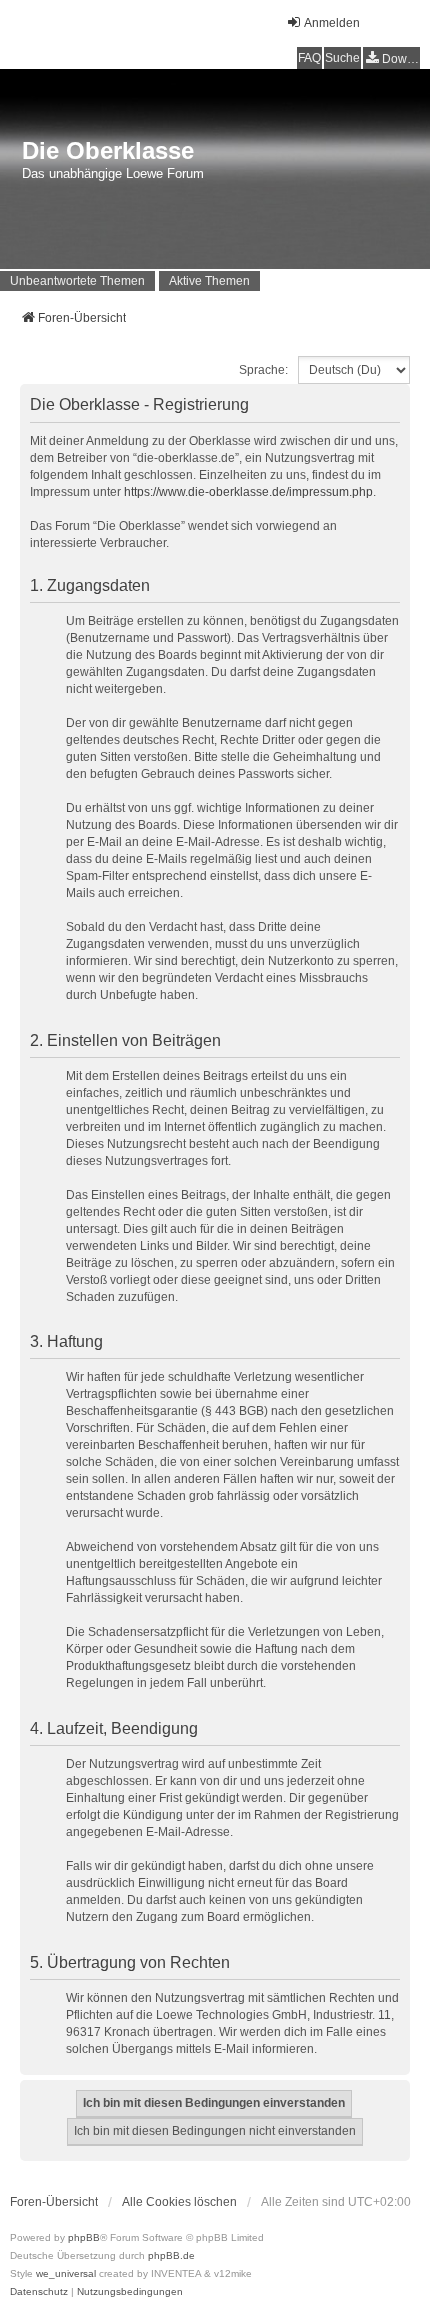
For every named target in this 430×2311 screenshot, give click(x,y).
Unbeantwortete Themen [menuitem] (77, 281)
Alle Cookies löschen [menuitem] (179, 2202)
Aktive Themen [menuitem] (209, 281)
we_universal (66, 2273)
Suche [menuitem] (342, 58)
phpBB (84, 2237)
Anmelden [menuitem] (332, 23)
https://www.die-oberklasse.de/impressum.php (248, 492)
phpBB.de (171, 2255)
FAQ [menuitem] (309, 58)
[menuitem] (391, 58)
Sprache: (263, 370)
